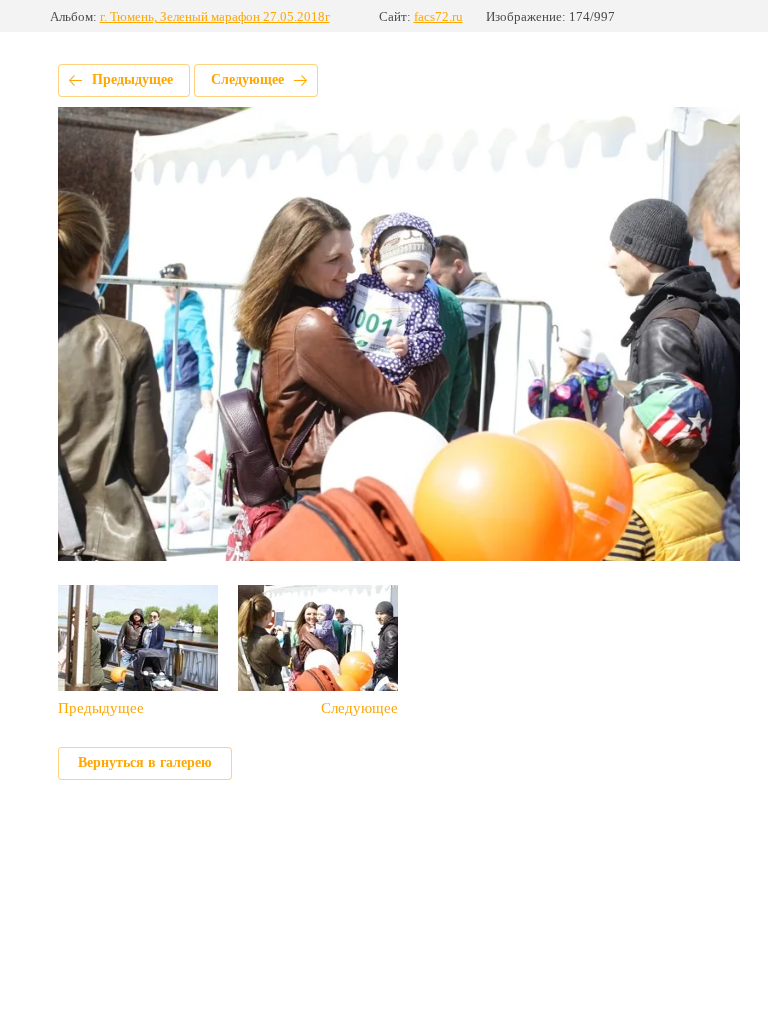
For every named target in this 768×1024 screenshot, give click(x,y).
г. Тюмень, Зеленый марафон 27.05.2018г (215, 16)
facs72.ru (438, 16)
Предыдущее (132, 79)
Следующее (247, 79)
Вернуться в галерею (145, 762)
